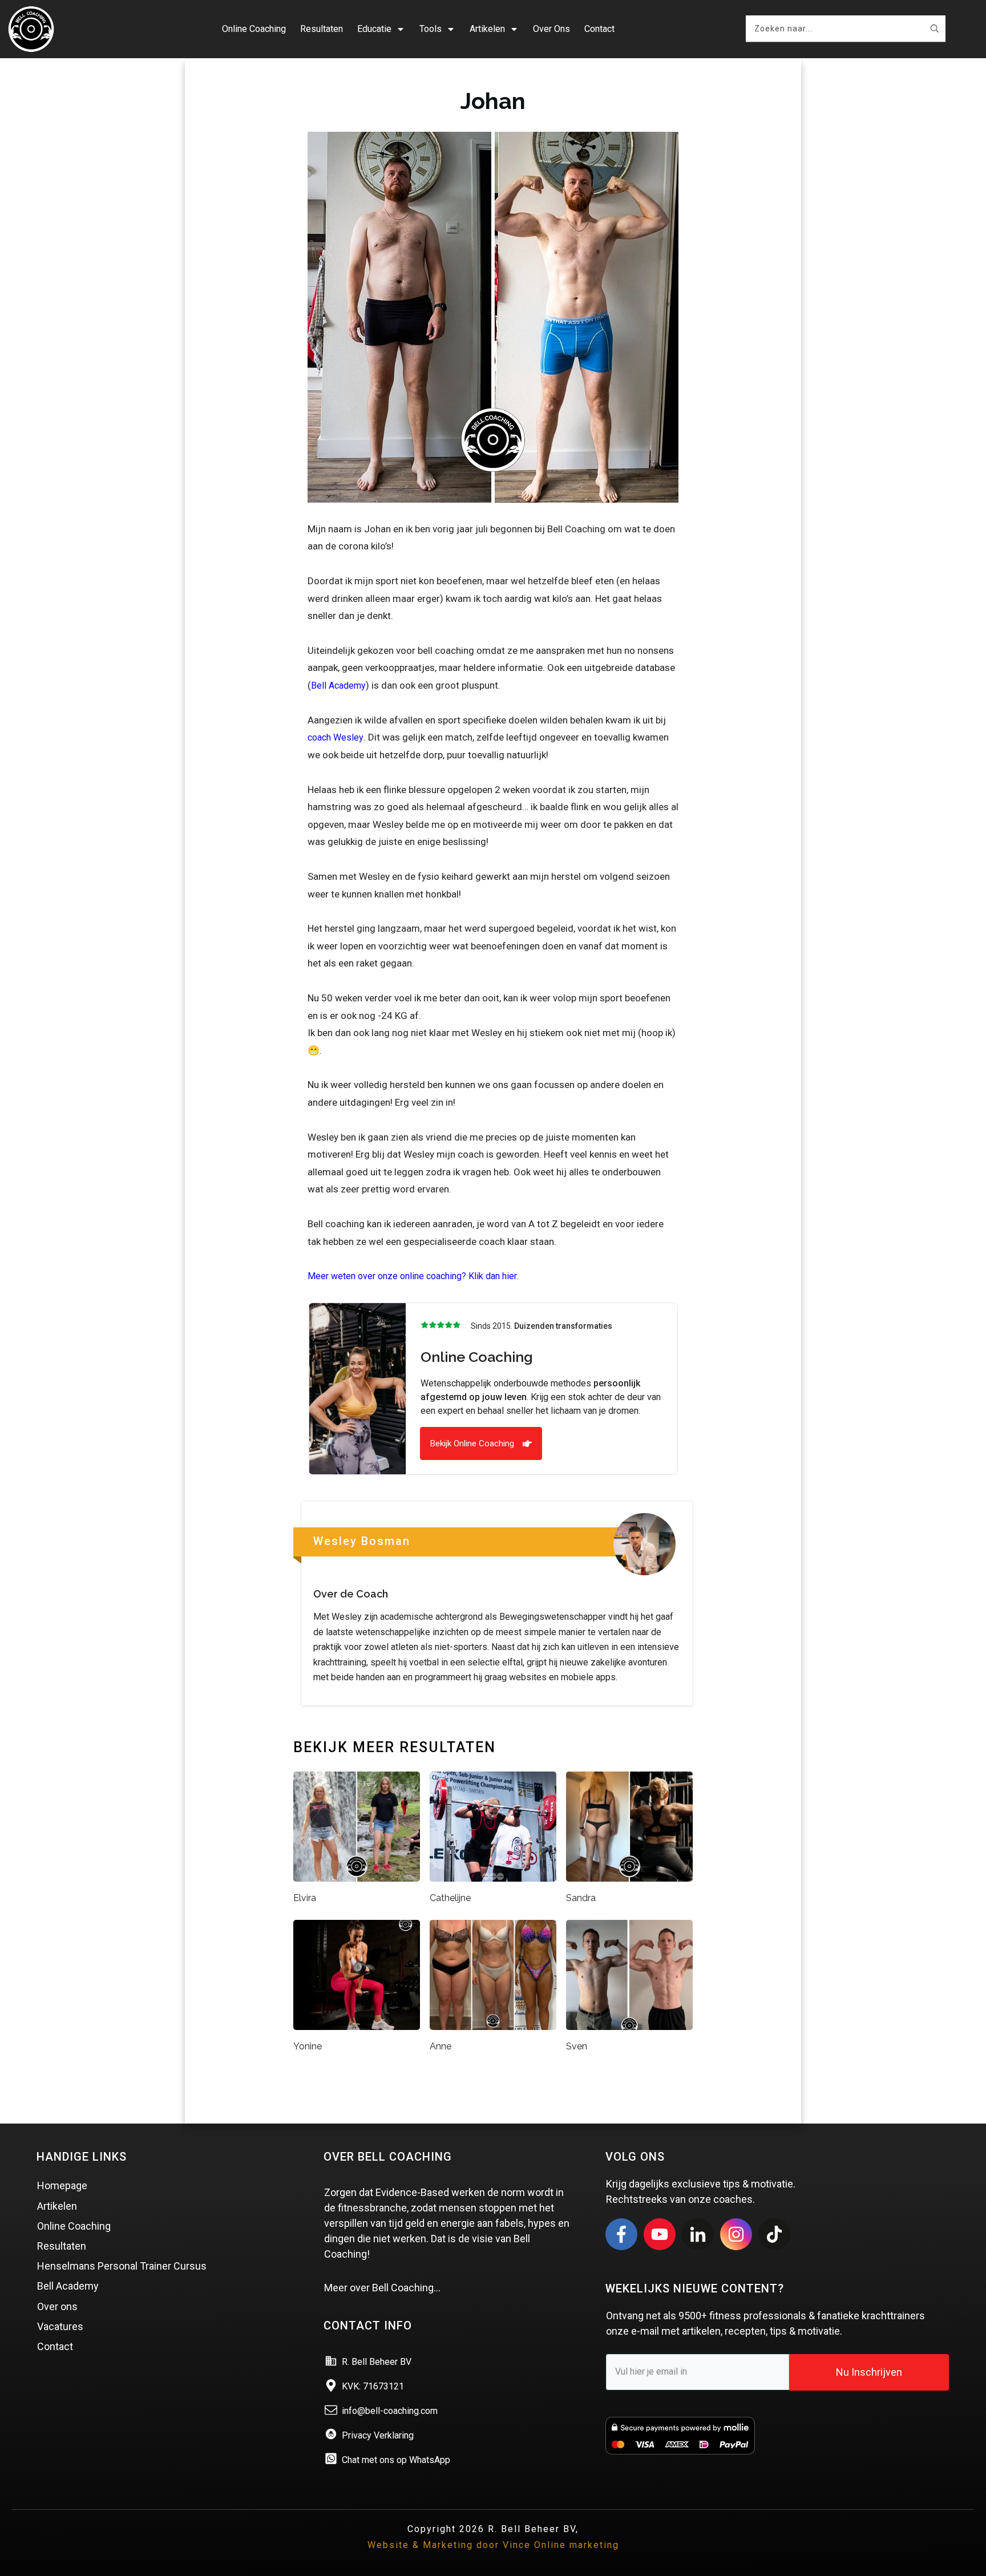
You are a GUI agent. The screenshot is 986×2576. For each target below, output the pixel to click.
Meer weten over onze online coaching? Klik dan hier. (413, 1276)
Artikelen (57, 2206)
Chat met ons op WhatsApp (396, 2460)
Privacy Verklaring (378, 2435)
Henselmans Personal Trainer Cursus (122, 2266)
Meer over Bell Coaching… (382, 2288)
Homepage (62, 2185)
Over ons (57, 2306)
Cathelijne (450, 1898)
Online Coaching (74, 2226)
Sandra (581, 1898)
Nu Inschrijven (869, 2372)
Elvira (305, 1898)
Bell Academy (338, 686)
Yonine (308, 2046)
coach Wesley (336, 737)
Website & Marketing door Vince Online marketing (493, 2545)
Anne (441, 2046)
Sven (577, 2046)
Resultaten (62, 2246)
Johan (493, 101)
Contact (55, 2346)
